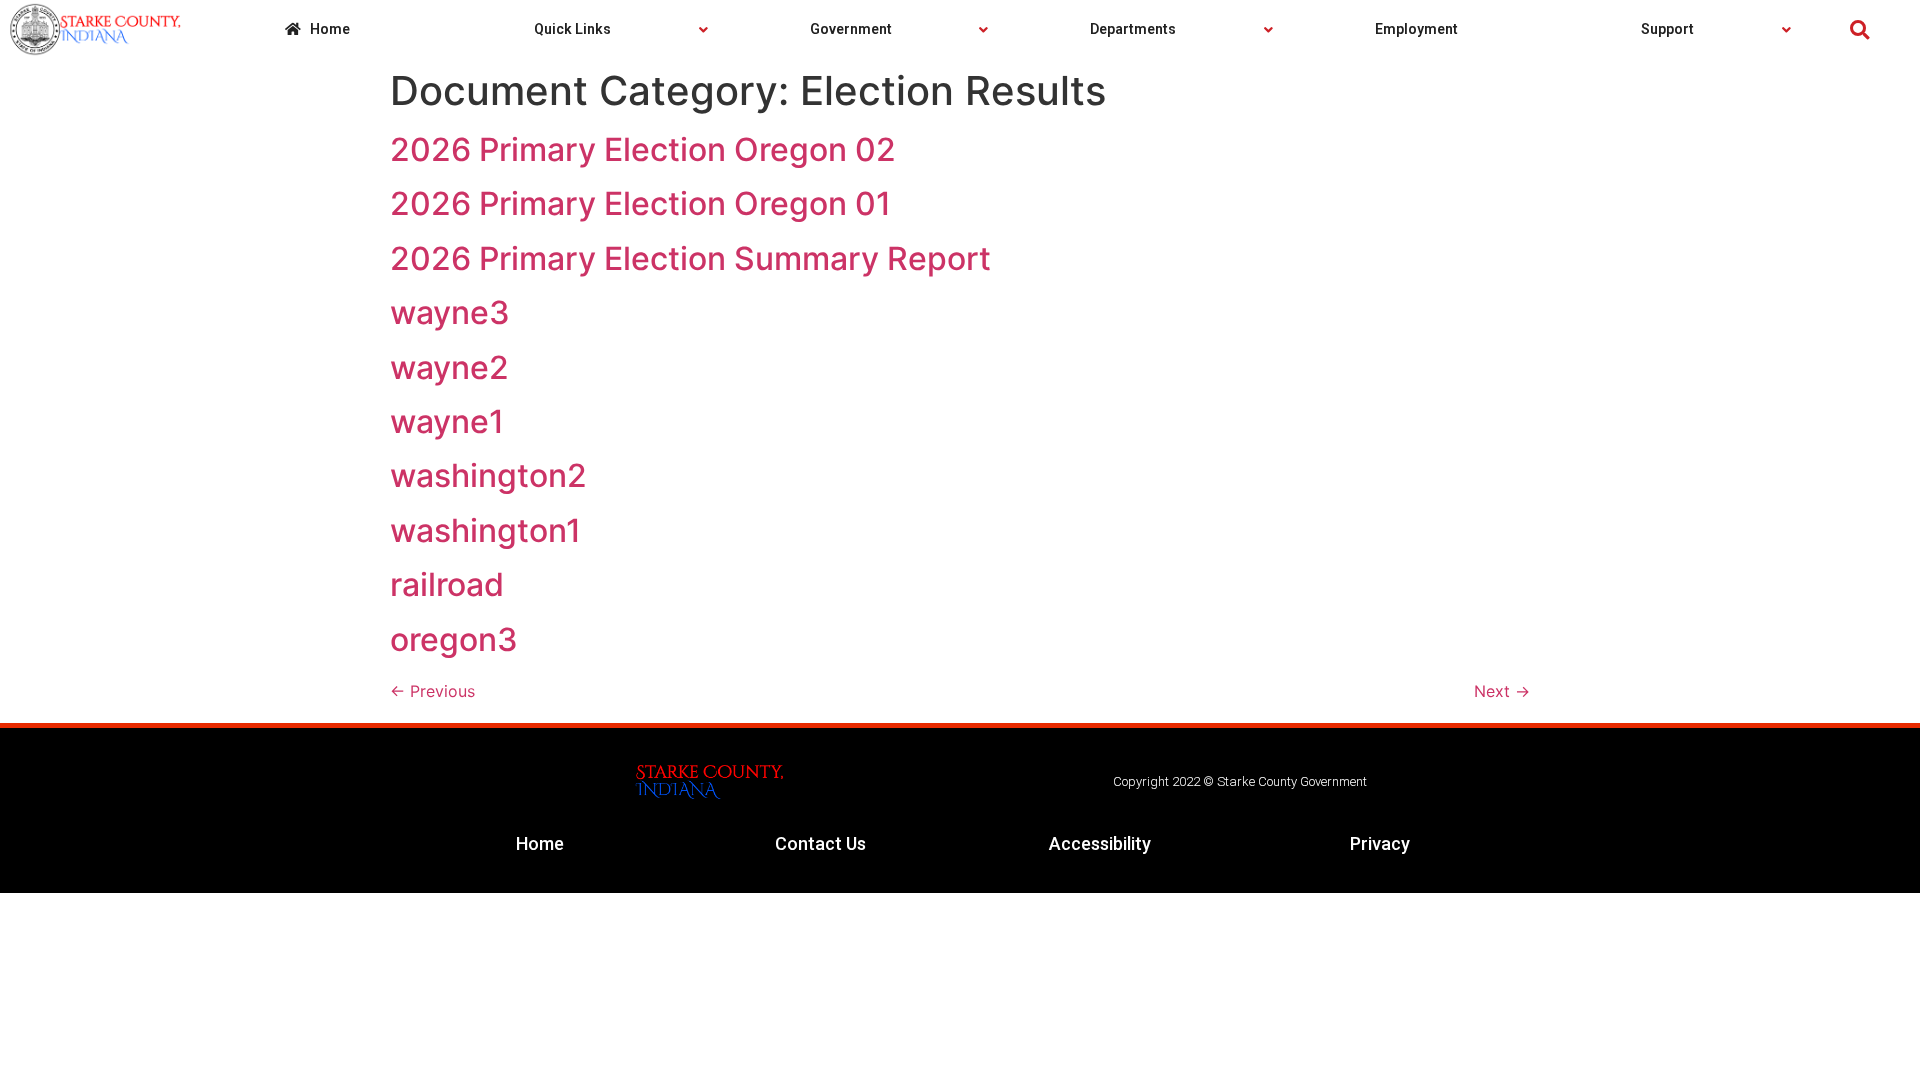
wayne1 (447, 421)
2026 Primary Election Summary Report (690, 258)
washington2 (488, 475)
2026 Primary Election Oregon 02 (643, 149)
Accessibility (1100, 843)
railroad (447, 584)
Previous (432, 691)
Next (1502, 691)
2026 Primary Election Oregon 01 (640, 203)
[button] (1859, 29)
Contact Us (820, 843)
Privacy (1380, 843)
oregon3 (454, 639)
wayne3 (450, 312)
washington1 (485, 530)
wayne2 (449, 367)
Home (540, 843)
